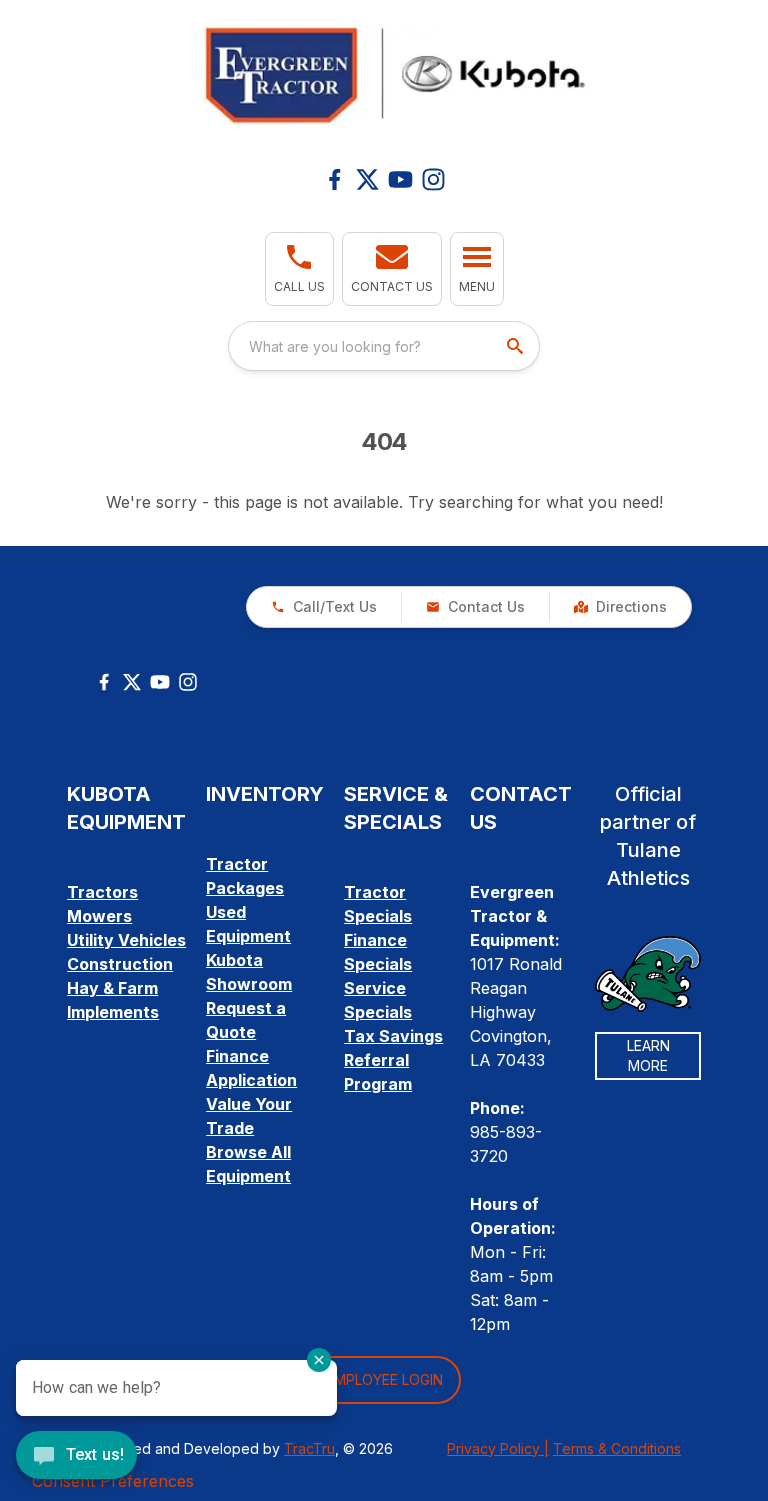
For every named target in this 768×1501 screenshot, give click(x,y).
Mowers (99, 916)
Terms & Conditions (617, 1448)
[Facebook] (334, 179)
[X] (367, 179)
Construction (120, 964)
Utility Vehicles (126, 940)
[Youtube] (400, 179)
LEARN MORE (648, 1055)
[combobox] (384, 346)
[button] (299, 269)
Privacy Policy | (498, 1448)
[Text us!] (76, 1457)
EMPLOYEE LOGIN (384, 1379)
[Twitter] (132, 682)
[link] (620, 607)
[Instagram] (433, 179)
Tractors (102, 892)
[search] (517, 346)
